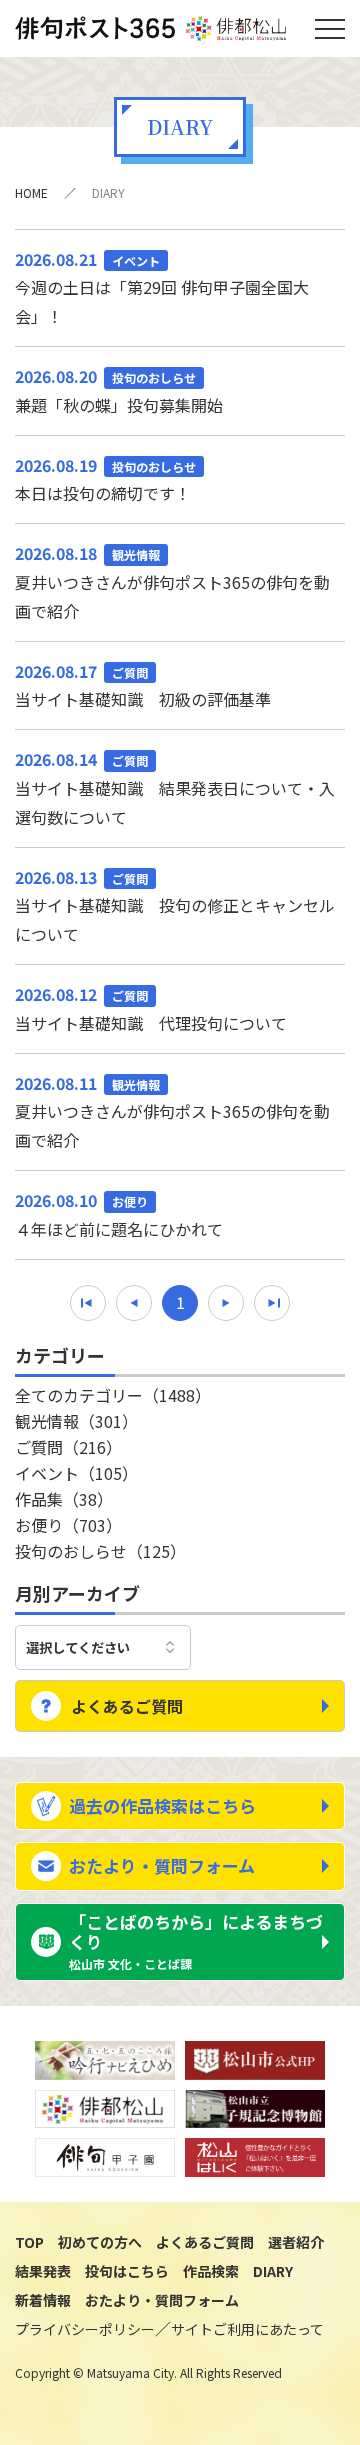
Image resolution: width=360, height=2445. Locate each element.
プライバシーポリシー (85, 2329)
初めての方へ (100, 2242)
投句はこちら (127, 2271)
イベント (76, 1473)
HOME (31, 192)
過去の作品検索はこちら (162, 1805)
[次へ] (226, 1303)
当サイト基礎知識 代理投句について (151, 1008)
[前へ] (134, 1303)
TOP (29, 2242)
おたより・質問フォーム (162, 1865)
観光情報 (76, 1421)
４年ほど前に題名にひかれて (119, 1214)
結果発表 (43, 2271)
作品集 (64, 1499)
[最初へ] (88, 1303)
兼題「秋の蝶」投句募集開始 (119, 390)
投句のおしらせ (100, 1551)
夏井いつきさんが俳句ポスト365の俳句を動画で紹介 (172, 582)
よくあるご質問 (127, 1706)
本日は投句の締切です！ (105, 479)
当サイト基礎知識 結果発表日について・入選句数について (175, 788)
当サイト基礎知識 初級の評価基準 (143, 685)
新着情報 (43, 2300)
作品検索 (211, 2271)
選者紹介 (296, 2242)
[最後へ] (272, 1303)
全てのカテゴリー (113, 1395)
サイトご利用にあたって (247, 2329)
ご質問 (68, 1447)
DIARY (273, 2271)
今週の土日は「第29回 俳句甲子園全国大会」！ (162, 288)
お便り (68, 1525)
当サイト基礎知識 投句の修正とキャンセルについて (175, 906)
